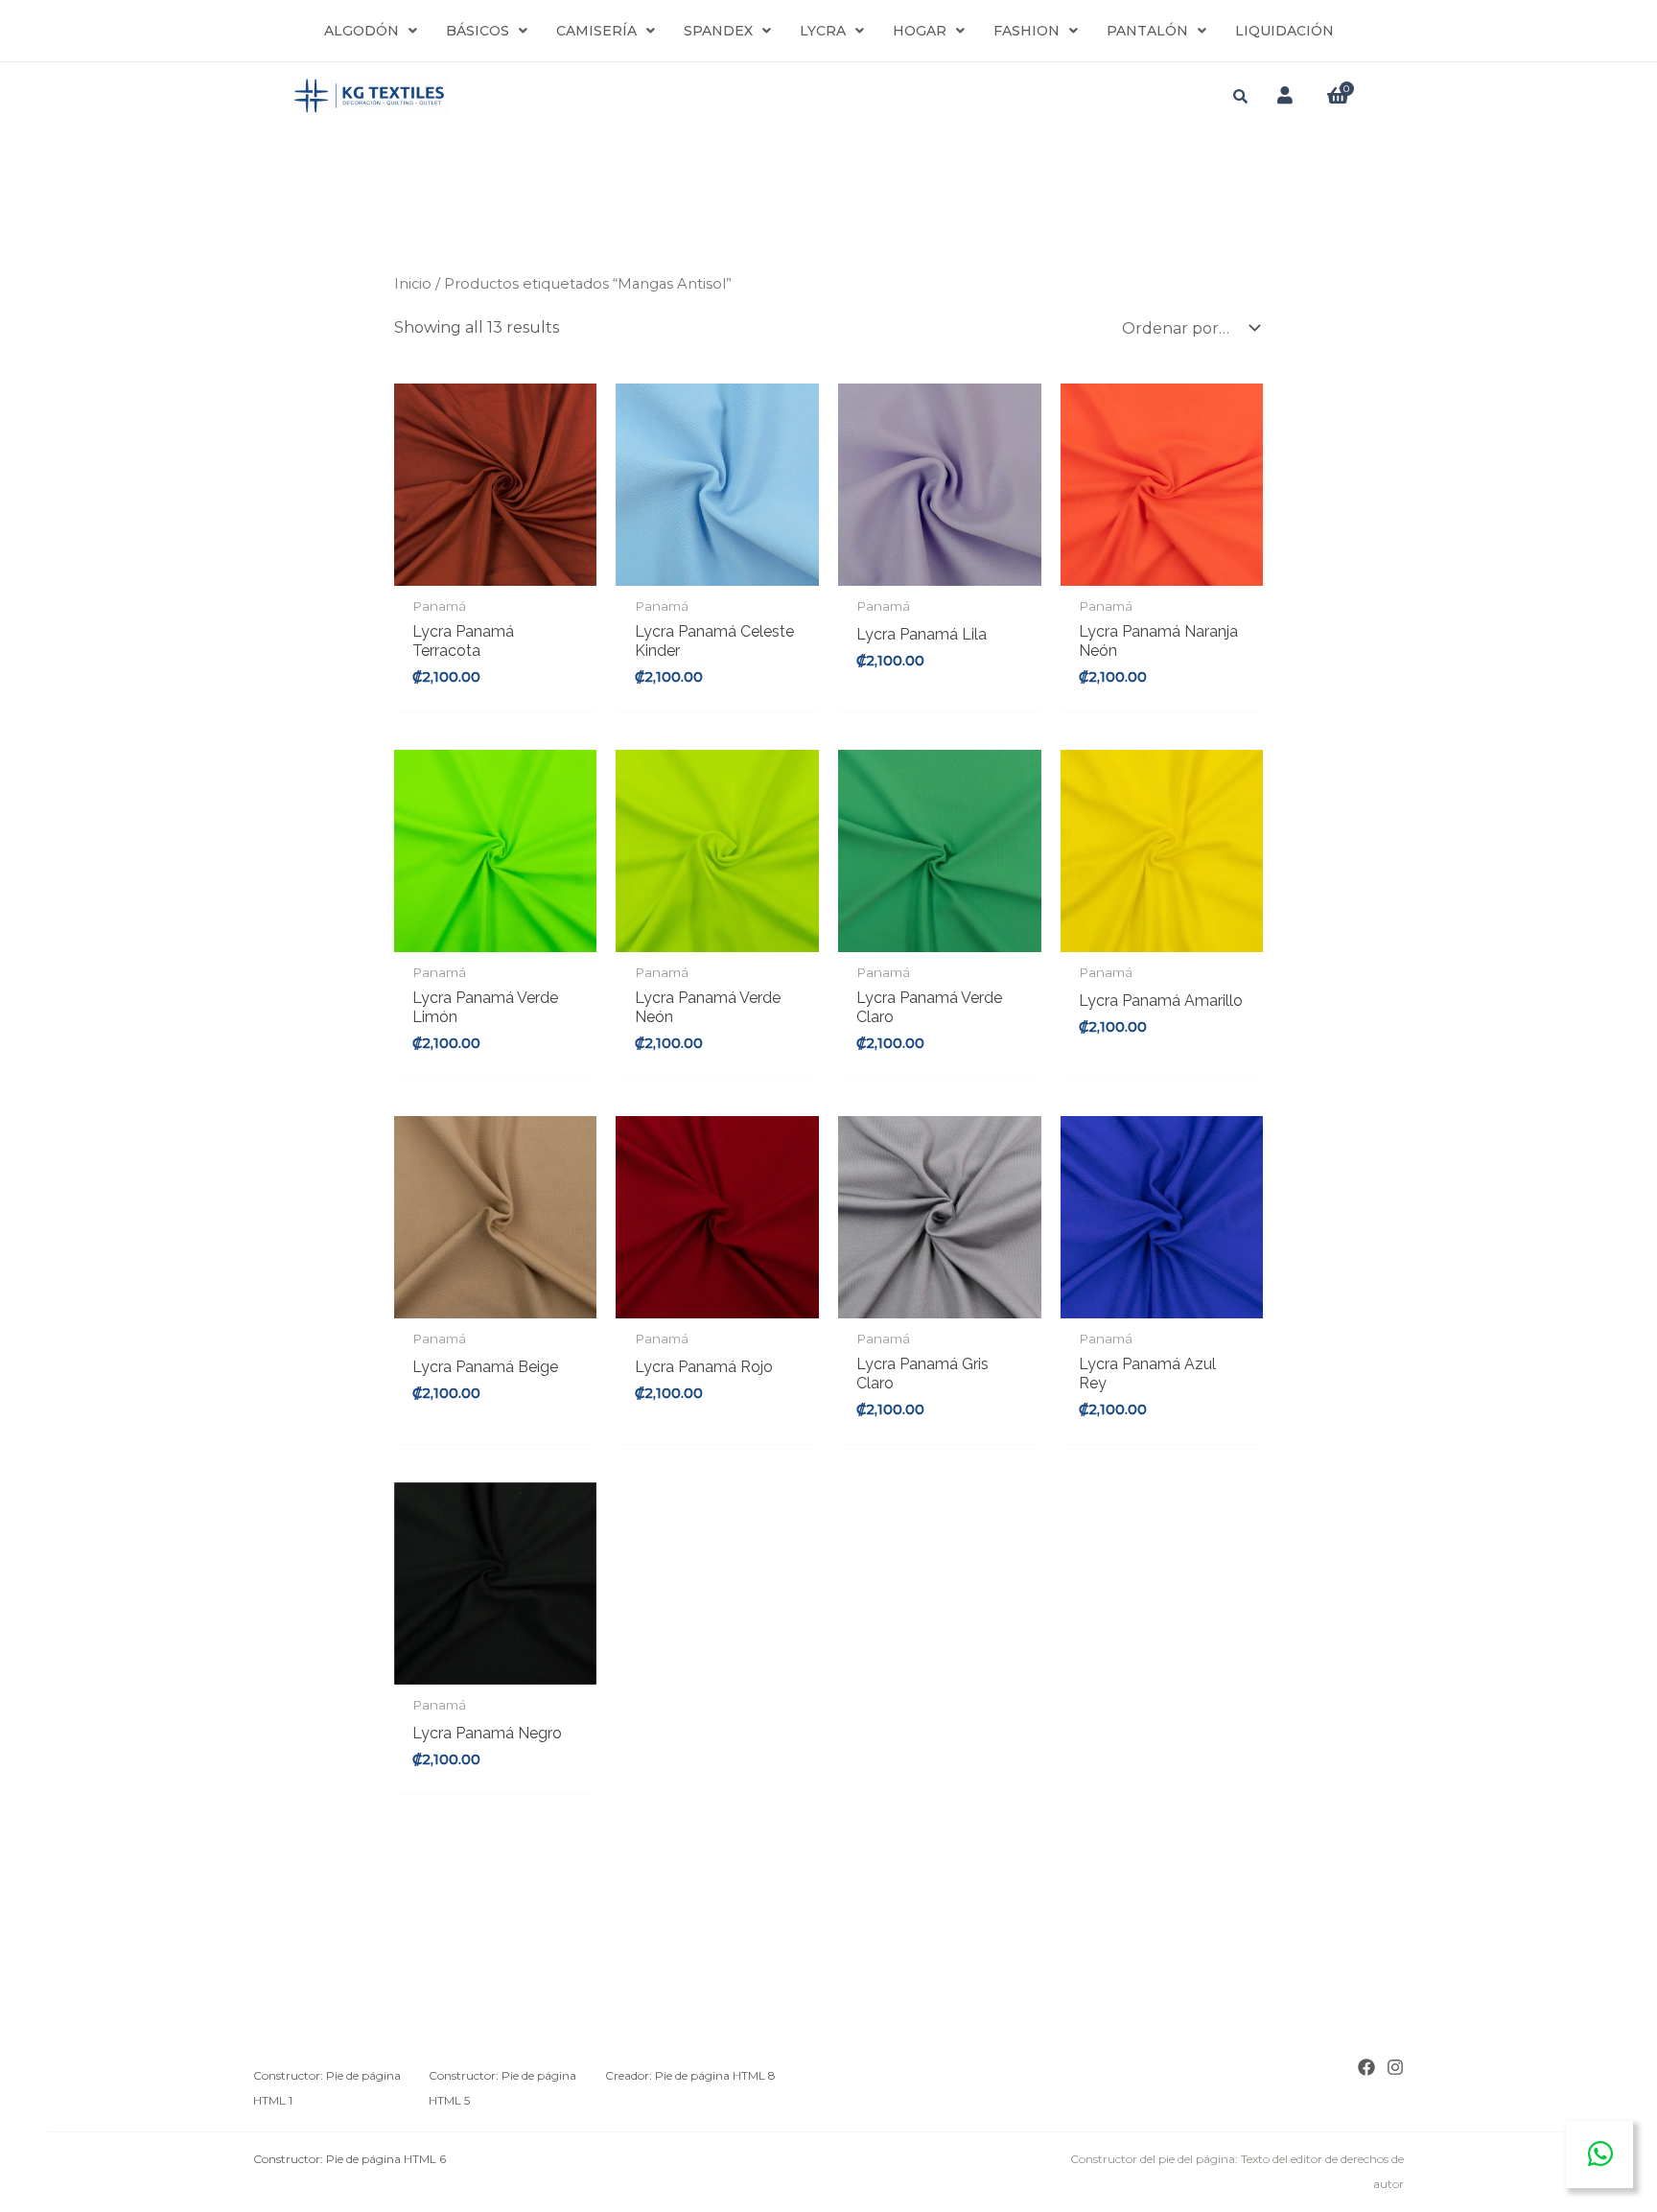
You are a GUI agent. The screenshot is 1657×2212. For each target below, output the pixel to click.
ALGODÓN (362, 31)
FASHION (1027, 31)
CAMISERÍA (596, 31)
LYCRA (823, 31)
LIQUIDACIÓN (1284, 31)
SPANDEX (718, 31)
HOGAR (920, 31)
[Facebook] (1366, 2067)
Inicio (413, 284)
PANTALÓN (1147, 31)
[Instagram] (1395, 2067)
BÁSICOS (478, 31)
